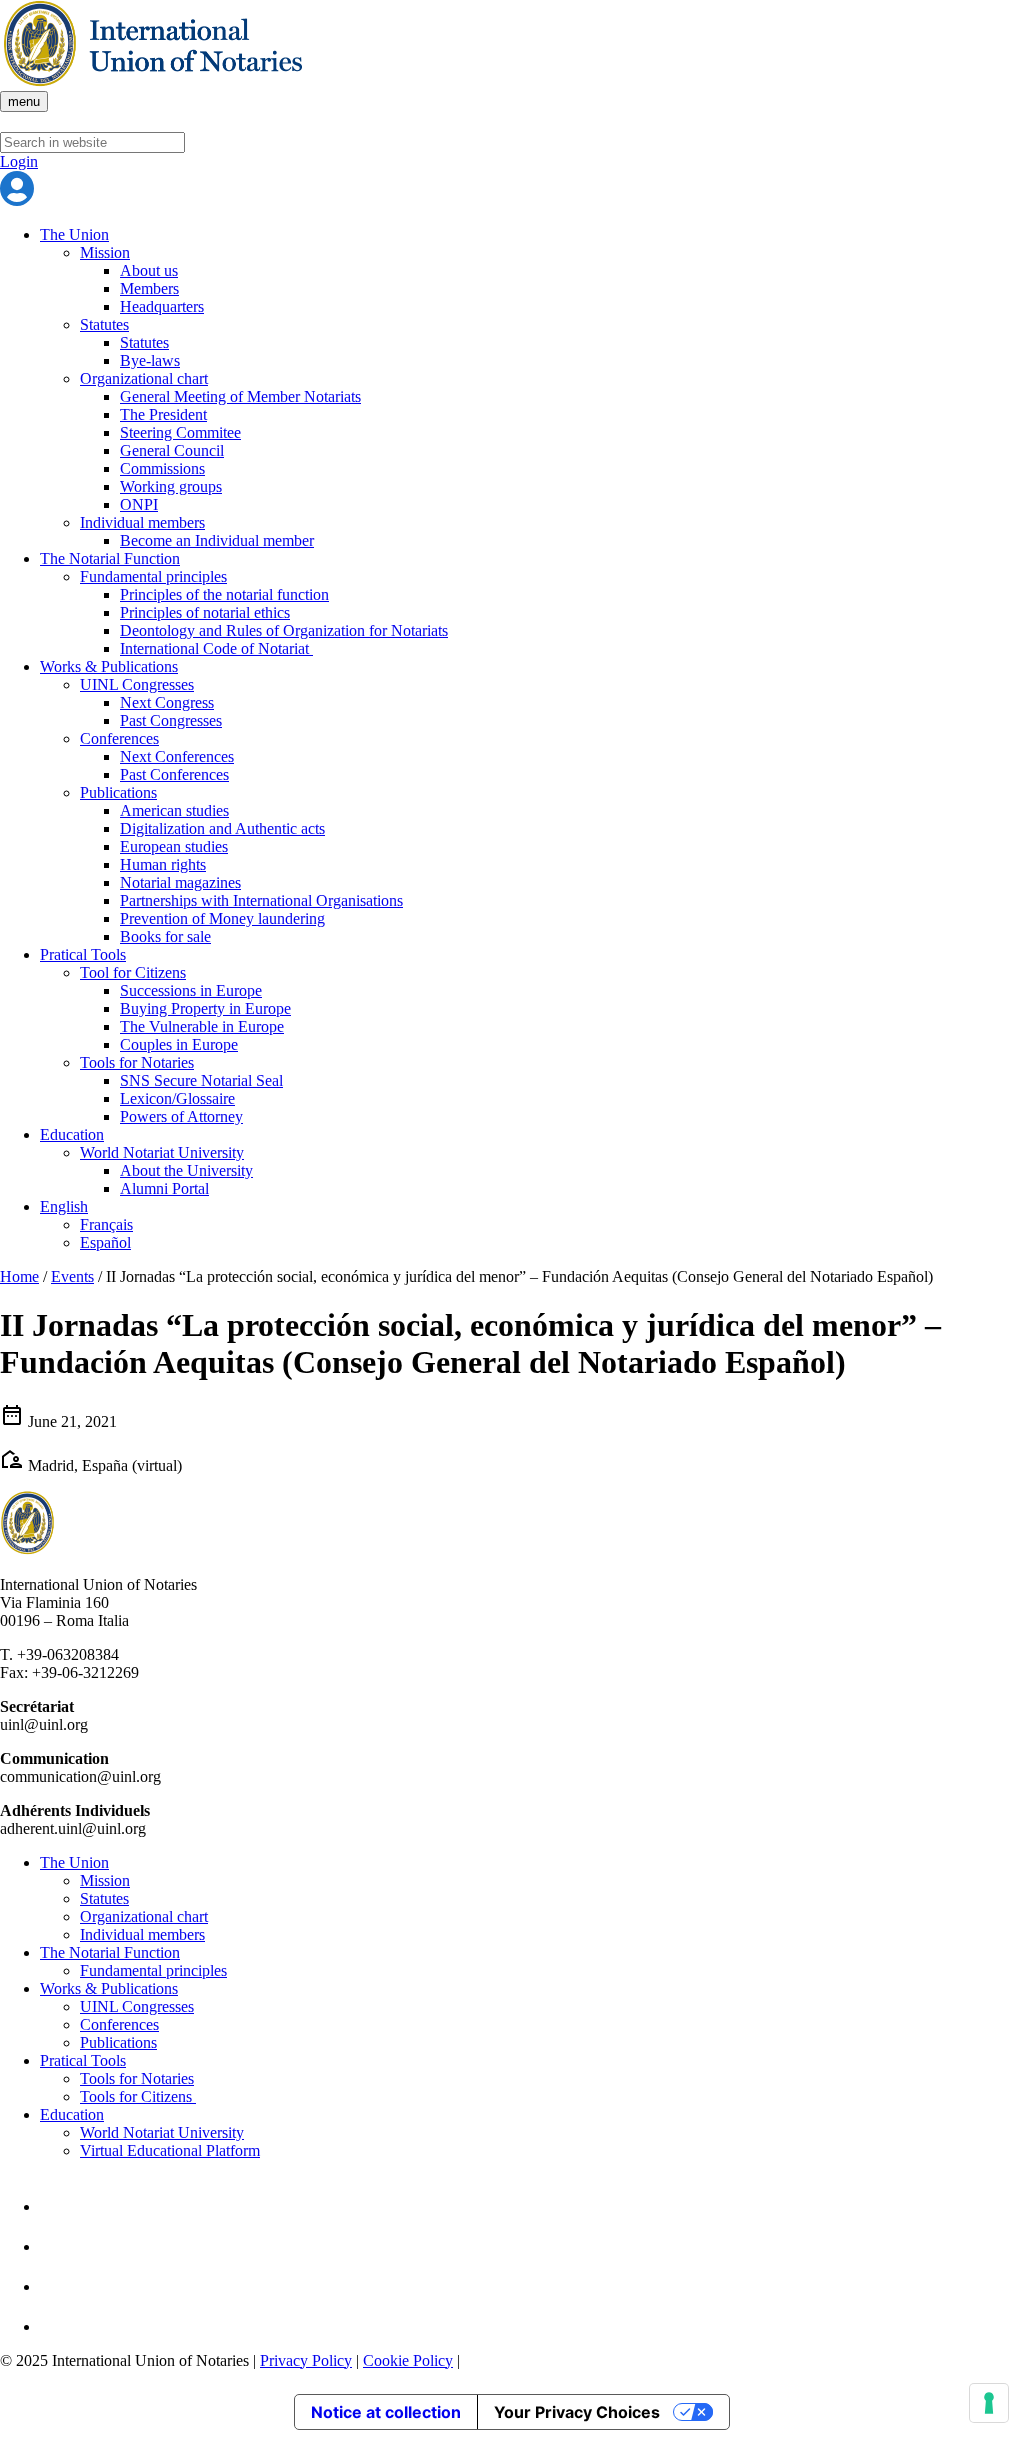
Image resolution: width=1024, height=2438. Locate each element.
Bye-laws (150, 360)
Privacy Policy (306, 2360)
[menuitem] (64, 1206)
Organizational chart (144, 378)
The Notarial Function (110, 558)
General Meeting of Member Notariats (240, 396)
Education (72, 1134)
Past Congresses (171, 720)
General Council (172, 450)
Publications (118, 792)
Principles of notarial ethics (205, 612)
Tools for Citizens (138, 2096)
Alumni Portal (164, 1188)
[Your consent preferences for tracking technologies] (989, 2403)
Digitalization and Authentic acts (222, 828)
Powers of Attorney (181, 1116)
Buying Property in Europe (205, 1008)
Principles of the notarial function (224, 594)
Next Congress (167, 702)
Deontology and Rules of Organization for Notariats (284, 630)
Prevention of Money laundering (222, 918)
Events (72, 1276)
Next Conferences (177, 756)
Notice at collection (386, 2412)
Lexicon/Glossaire (177, 1098)
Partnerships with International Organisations (261, 900)
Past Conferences (174, 774)
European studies (174, 846)
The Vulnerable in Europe (202, 1026)
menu (24, 101)
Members (149, 288)
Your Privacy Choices (577, 2412)
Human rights (163, 864)
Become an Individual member (217, 540)
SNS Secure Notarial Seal (201, 1080)
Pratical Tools (83, 954)
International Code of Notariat (216, 648)
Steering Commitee (180, 432)
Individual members (142, 522)
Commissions (162, 468)
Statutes (104, 324)
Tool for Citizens (133, 972)
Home (19, 1276)
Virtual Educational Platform (170, 2150)
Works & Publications (109, 666)
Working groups (171, 486)
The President (163, 414)
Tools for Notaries (137, 1062)
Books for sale (165, 936)
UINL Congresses (137, 684)
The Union (74, 234)
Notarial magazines (180, 882)
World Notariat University (162, 1152)
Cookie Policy (408, 2360)
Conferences (119, 738)
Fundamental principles (153, 576)
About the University (186, 1170)
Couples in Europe (179, 1044)
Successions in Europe (191, 990)
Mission (105, 252)
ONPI (139, 504)
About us (149, 270)
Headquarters (162, 306)
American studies (174, 810)
